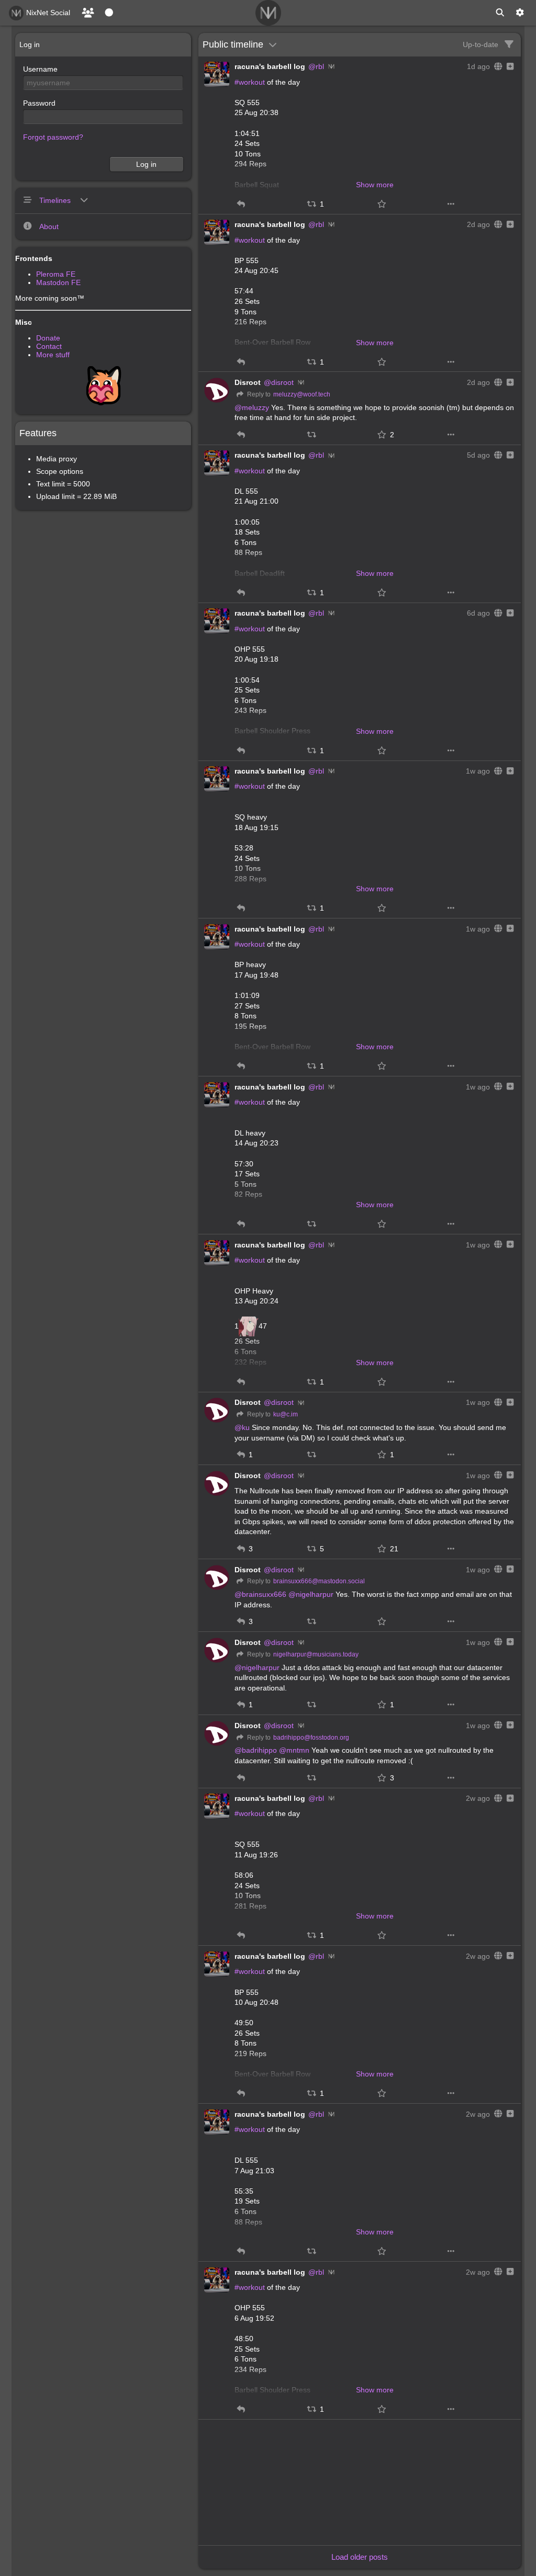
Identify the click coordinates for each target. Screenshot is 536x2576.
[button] (241, 204)
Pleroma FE (56, 274)
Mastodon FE (58, 282)
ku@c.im (286, 1414)
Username (40, 69)
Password (39, 103)
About (49, 226)
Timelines (56, 200)
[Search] (500, 13)
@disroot (279, 382)
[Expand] (509, 66)
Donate (48, 338)
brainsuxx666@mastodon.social (319, 1581)
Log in (146, 164)
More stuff (53, 355)
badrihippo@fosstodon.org (311, 1738)
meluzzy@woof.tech (302, 394)
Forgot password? (53, 137)
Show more (375, 185)
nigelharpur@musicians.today (316, 1654)
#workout (250, 82)
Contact (49, 346)
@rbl (316, 66)
